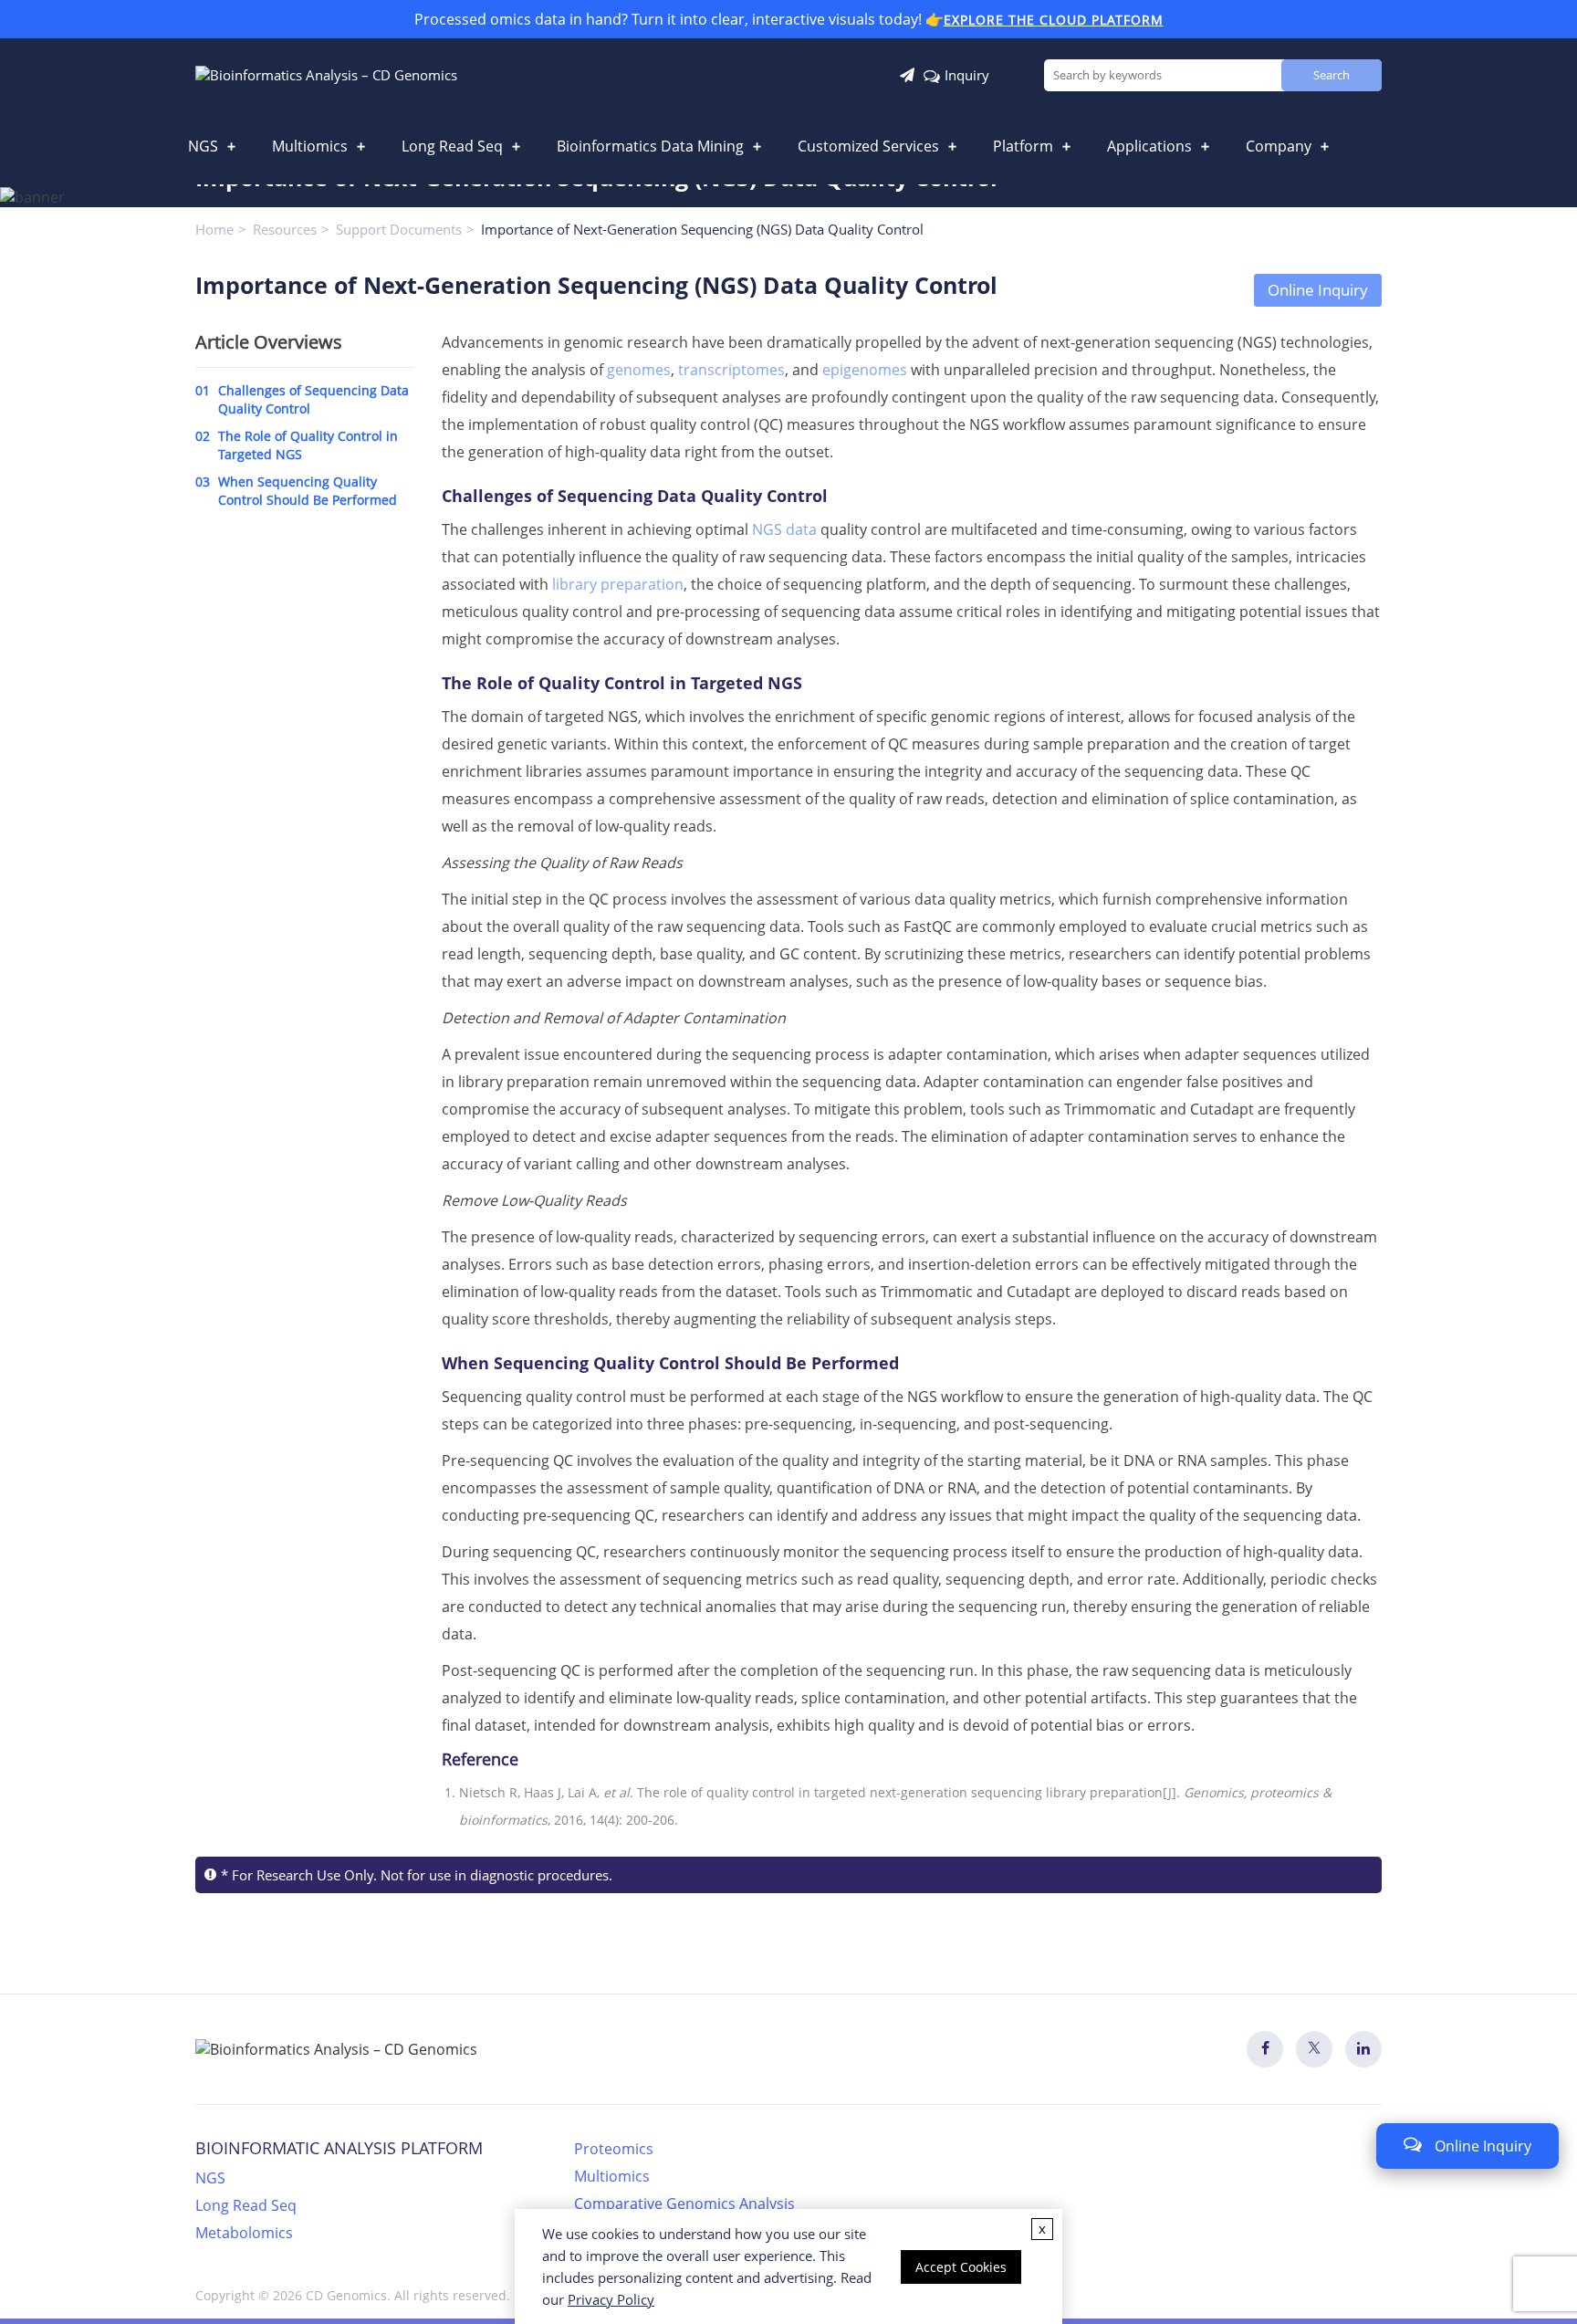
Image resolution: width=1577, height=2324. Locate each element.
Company (1279, 146)
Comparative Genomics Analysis (684, 2204)
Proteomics (614, 2149)
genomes (639, 370)
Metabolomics (244, 2233)
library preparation (618, 584)
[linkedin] (1363, 2049)
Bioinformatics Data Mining (650, 146)
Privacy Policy (611, 2299)
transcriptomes (731, 370)
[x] (1314, 2049)
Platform (1023, 146)
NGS (203, 146)
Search (1332, 75)
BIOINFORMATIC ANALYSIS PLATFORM (339, 2148)
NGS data (784, 529)
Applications (1149, 146)
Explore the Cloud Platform (1054, 20)
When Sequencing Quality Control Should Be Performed (296, 491)
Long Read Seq (452, 146)
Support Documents (399, 229)
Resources (285, 229)
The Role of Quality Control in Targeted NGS (297, 445)
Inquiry (967, 75)
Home (214, 229)
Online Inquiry (1318, 290)
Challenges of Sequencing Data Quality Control (302, 399)
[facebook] (1265, 2049)
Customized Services (868, 146)
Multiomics (310, 146)
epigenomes (865, 370)
